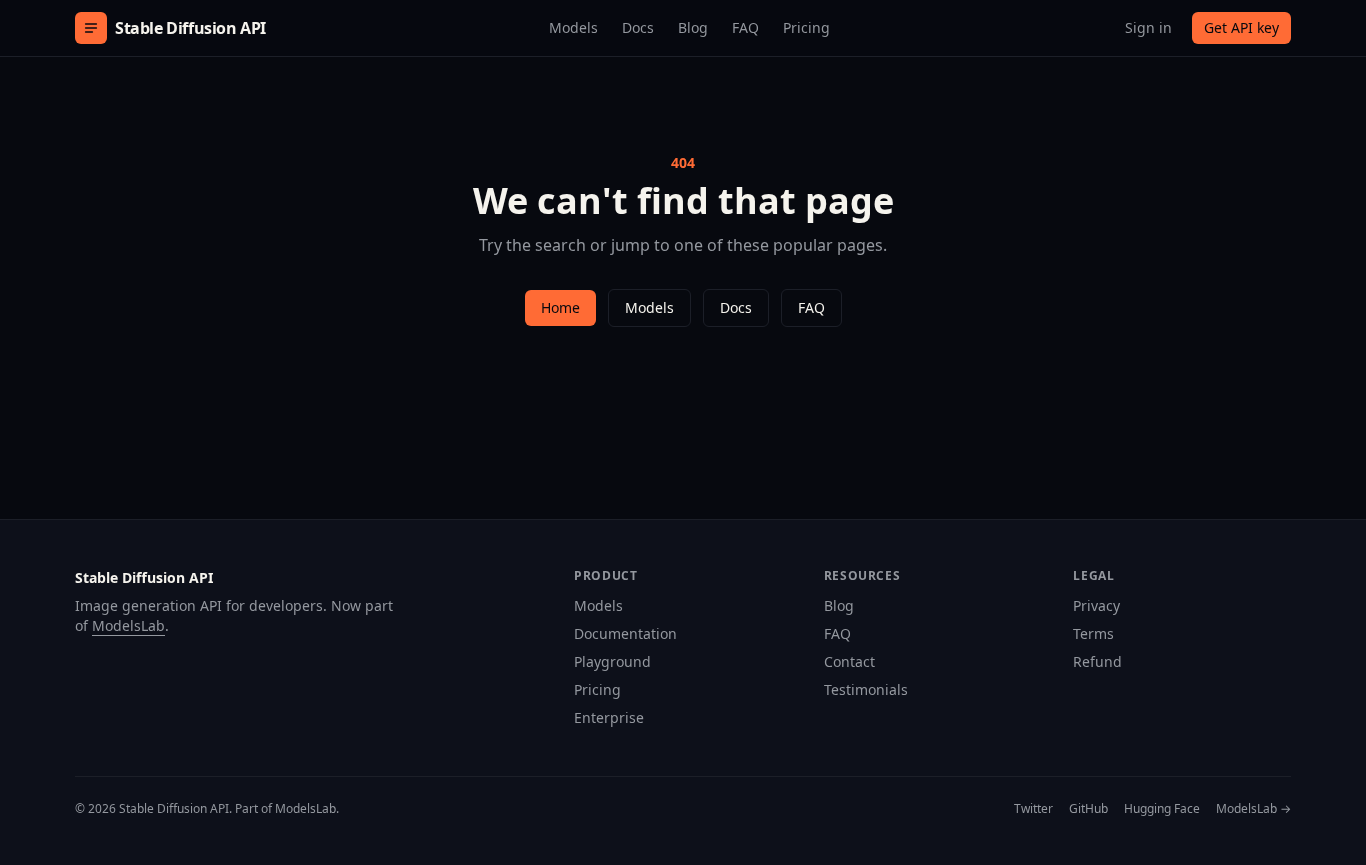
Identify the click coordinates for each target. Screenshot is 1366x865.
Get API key (1241, 27)
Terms (1093, 633)
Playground (612, 661)
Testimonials (866, 689)
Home (560, 307)
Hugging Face (1162, 809)
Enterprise (609, 717)
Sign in (1148, 27)
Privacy (1096, 605)
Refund (1097, 661)
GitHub (1088, 809)
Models (573, 27)
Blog (693, 27)
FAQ (745, 27)
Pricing (806, 27)
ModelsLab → (1253, 809)
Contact (849, 661)
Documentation (625, 633)
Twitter (1033, 809)
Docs (638, 27)
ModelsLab (128, 625)
